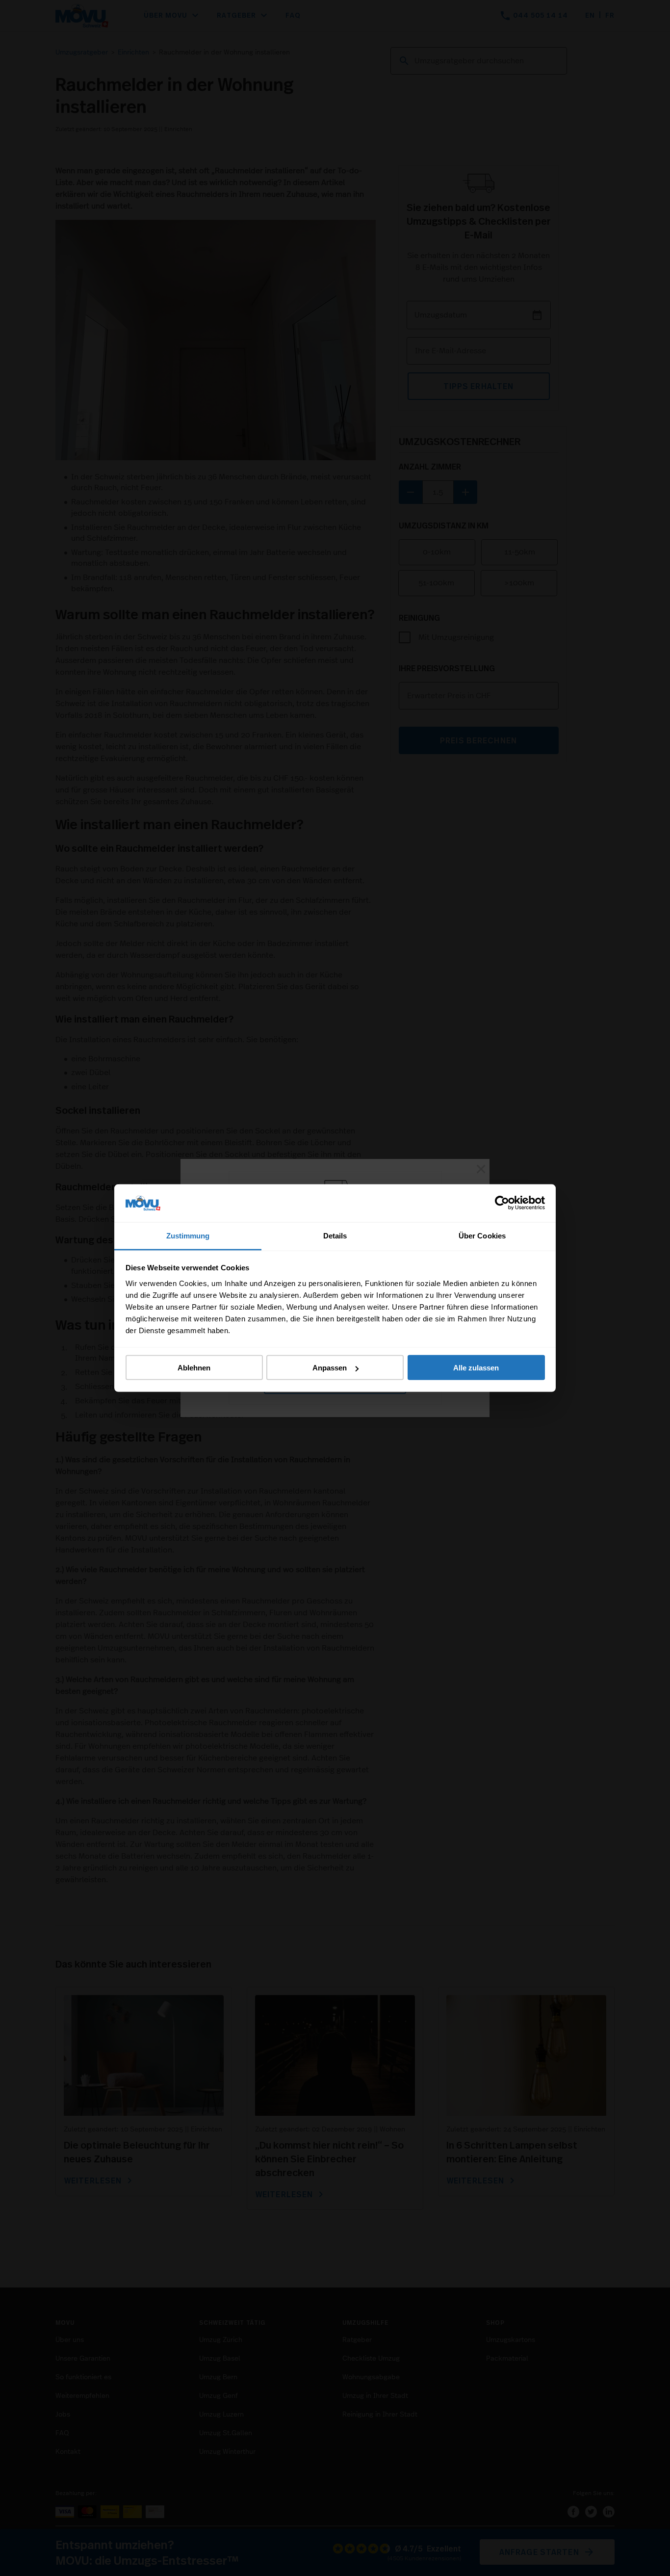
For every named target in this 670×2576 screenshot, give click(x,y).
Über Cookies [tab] (482, 1235)
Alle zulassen (476, 1368)
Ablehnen (194, 1368)
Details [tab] (335, 1235)
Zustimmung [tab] (188, 1235)
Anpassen (330, 1368)
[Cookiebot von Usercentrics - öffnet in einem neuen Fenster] (502, 1203)
